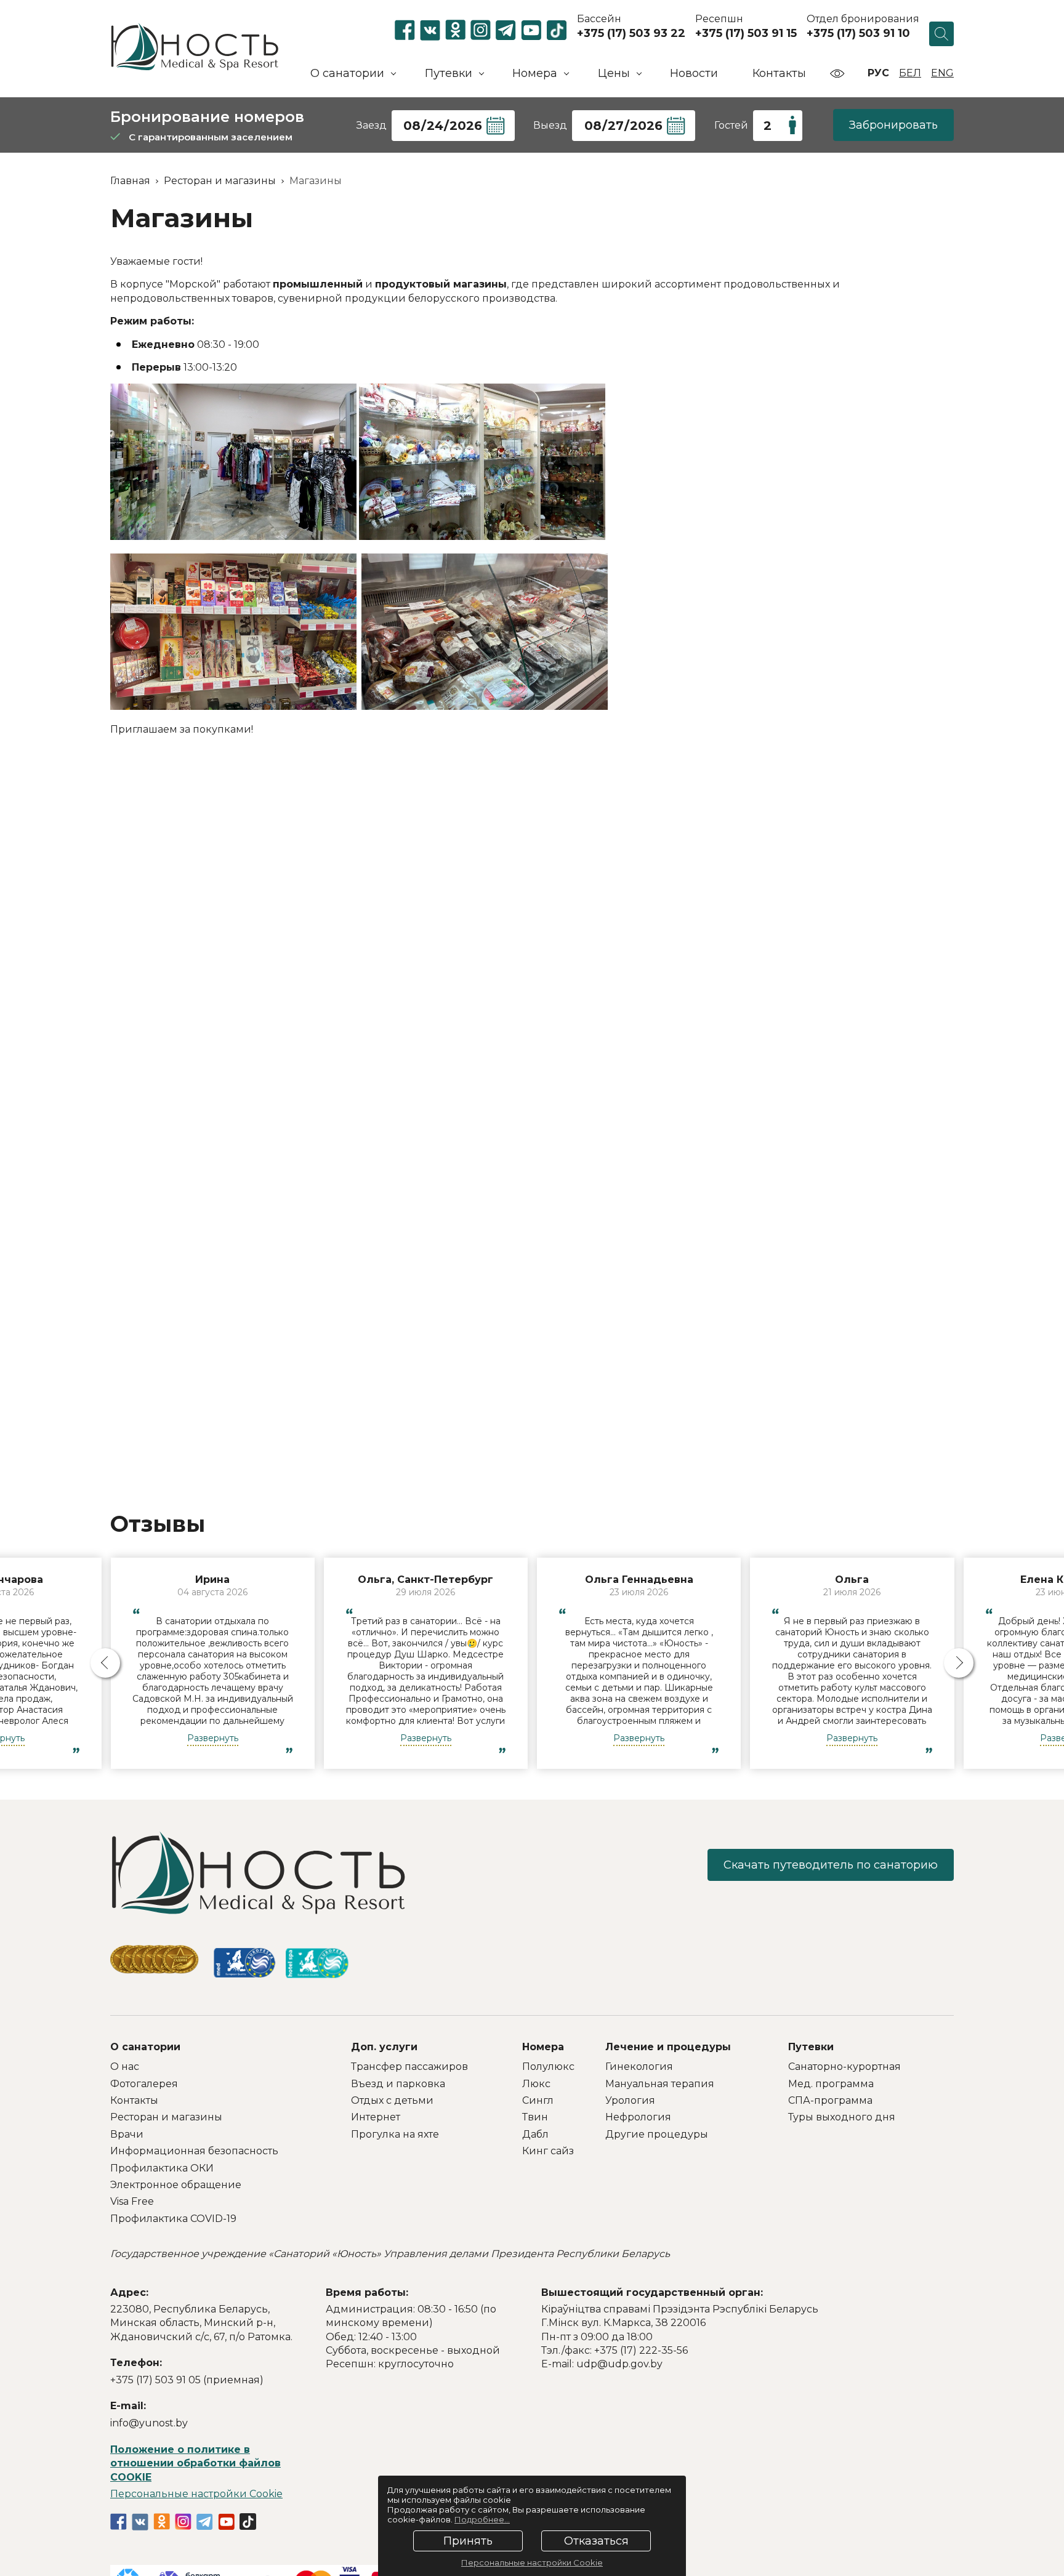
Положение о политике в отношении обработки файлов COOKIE (195, 2463)
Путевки (811, 2047)
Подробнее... (482, 2519)
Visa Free (132, 2201)
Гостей (731, 125)
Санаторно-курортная (844, 2067)
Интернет (376, 2117)
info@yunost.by (149, 2423)
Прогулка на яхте (395, 2134)
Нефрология (638, 2117)
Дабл (535, 2134)
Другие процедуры (657, 2134)
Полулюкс (548, 2067)
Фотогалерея (144, 2084)
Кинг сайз (548, 2151)
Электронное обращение (176, 2185)
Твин (535, 2117)
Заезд (372, 125)
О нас (125, 2067)
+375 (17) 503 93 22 (631, 33)
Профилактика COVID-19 (173, 2219)
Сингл (538, 2100)
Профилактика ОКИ (162, 2168)
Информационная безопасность (194, 2151)
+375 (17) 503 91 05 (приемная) (187, 2380)
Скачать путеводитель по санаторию (831, 1865)
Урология (630, 2100)
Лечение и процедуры (668, 2047)
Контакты (779, 73)
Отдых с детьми (392, 2100)
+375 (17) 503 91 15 (746, 33)
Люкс (536, 2084)
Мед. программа (831, 2084)
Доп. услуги (384, 2047)
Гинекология (639, 2067)
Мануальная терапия (660, 2084)
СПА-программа (830, 2100)
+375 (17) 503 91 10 (858, 33)
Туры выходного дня (842, 2117)
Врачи (127, 2134)
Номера (543, 2047)
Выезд (550, 125)
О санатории (145, 2047)
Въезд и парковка (398, 2084)
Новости (694, 73)
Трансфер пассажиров (409, 2067)
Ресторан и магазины (166, 2117)
